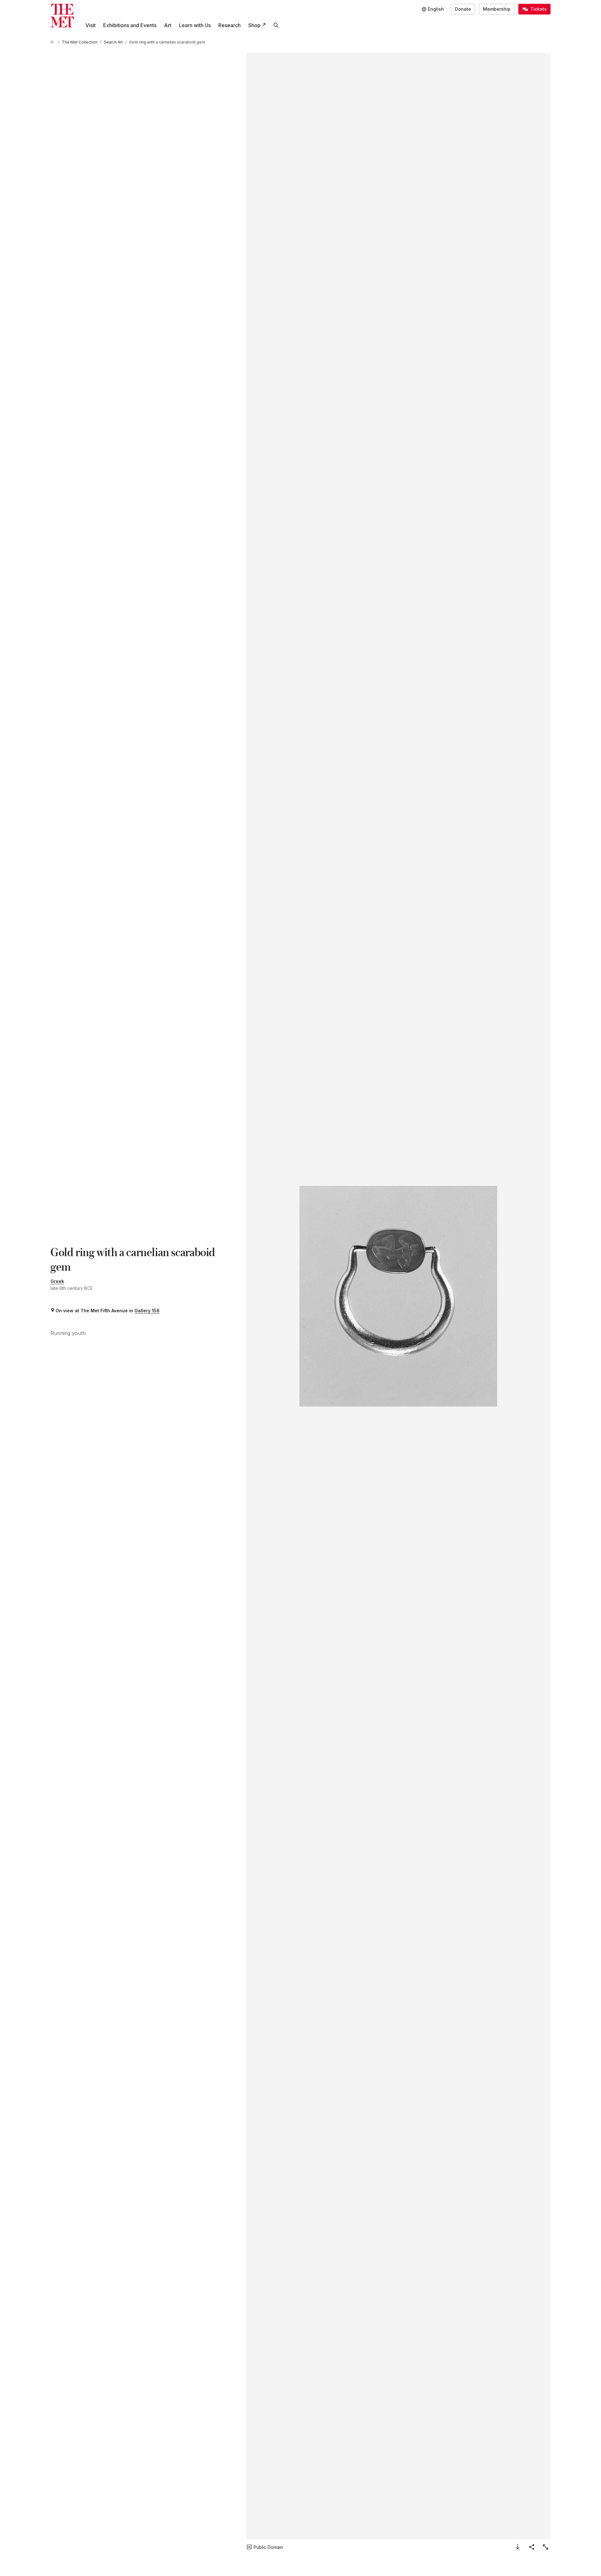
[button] (398, 1296)
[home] (53, 42)
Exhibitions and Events (130, 25)
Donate (463, 9)
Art (168, 25)
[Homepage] (62, 16)
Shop (254, 25)
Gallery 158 (147, 1311)
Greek (57, 1281)
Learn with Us (195, 25)
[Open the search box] (276, 25)
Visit (91, 25)
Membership (497, 9)
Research (230, 25)
